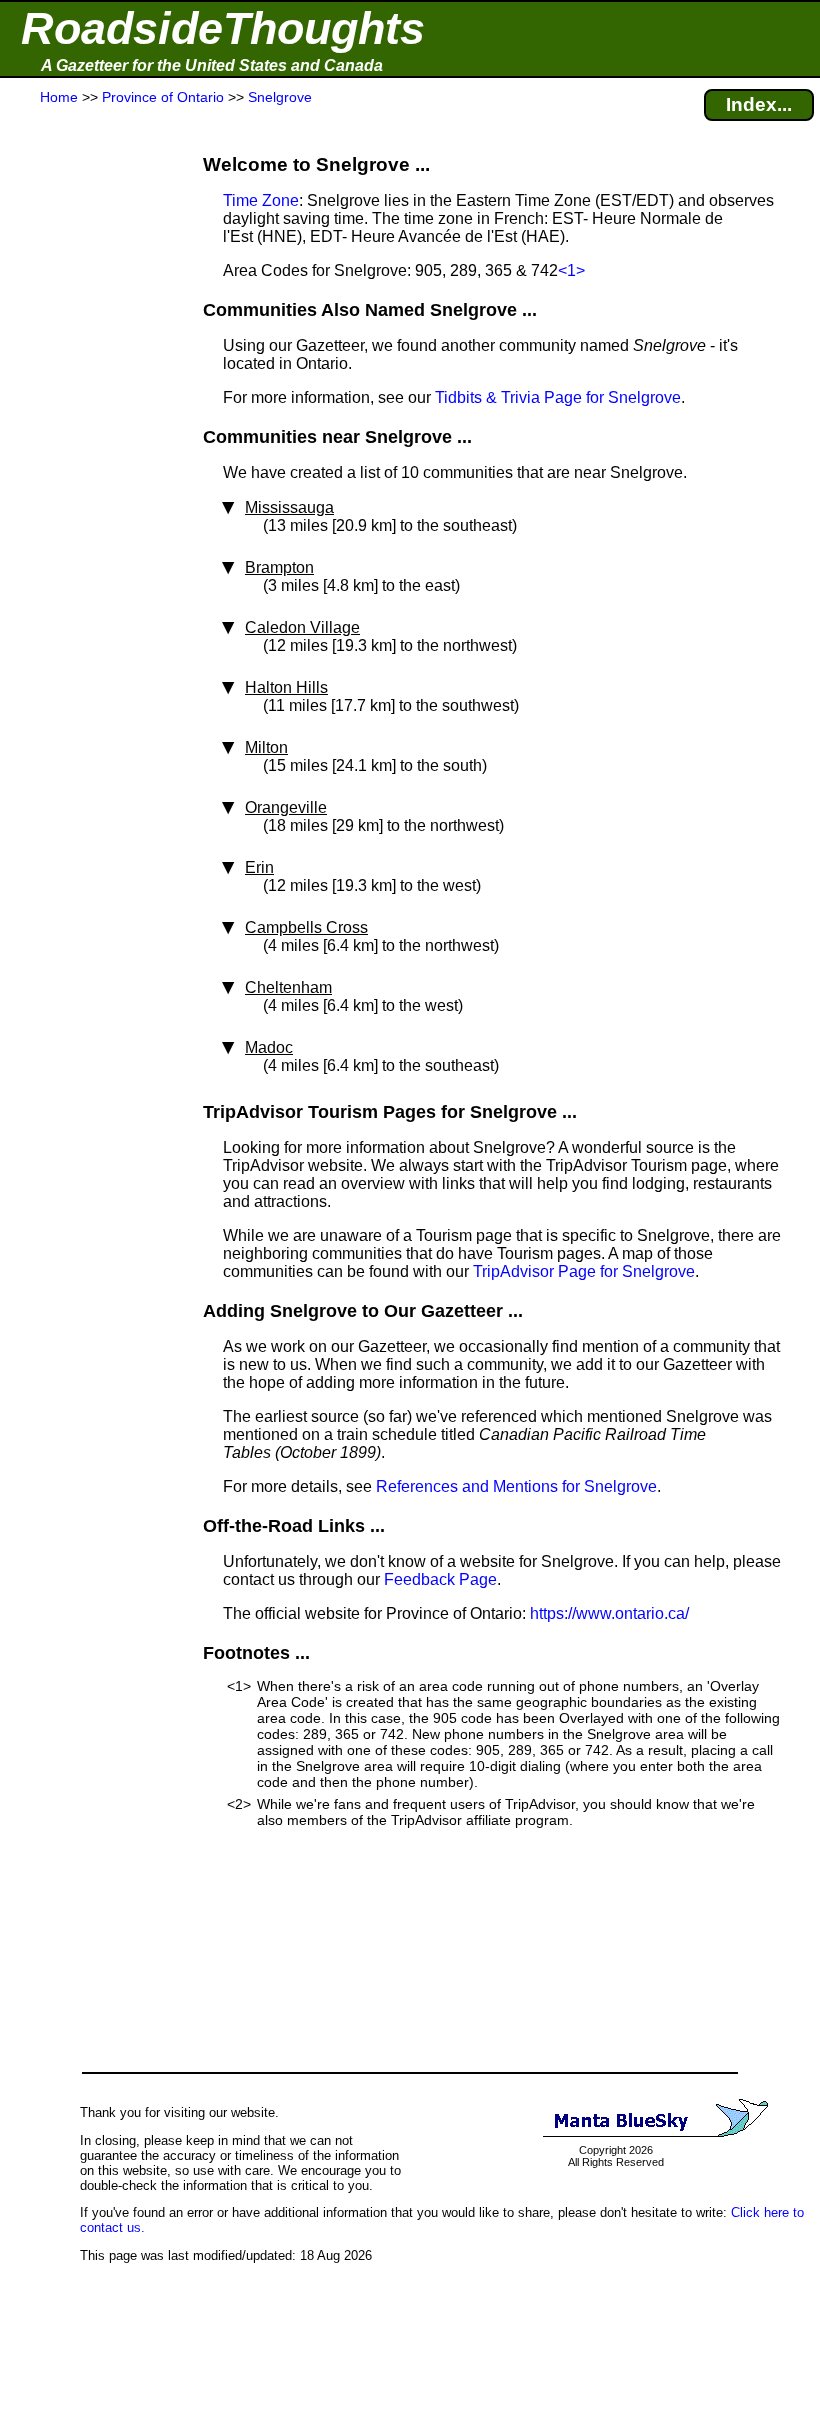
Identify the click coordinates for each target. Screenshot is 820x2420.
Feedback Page (440, 1579)
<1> (571, 270)
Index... (759, 104)
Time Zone (261, 200)
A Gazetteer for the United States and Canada (212, 65)
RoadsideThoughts (223, 28)
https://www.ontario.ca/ (609, 1613)
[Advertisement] (89, 502)
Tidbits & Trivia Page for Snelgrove (558, 397)
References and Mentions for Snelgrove (516, 1486)
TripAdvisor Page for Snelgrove (584, 1271)
